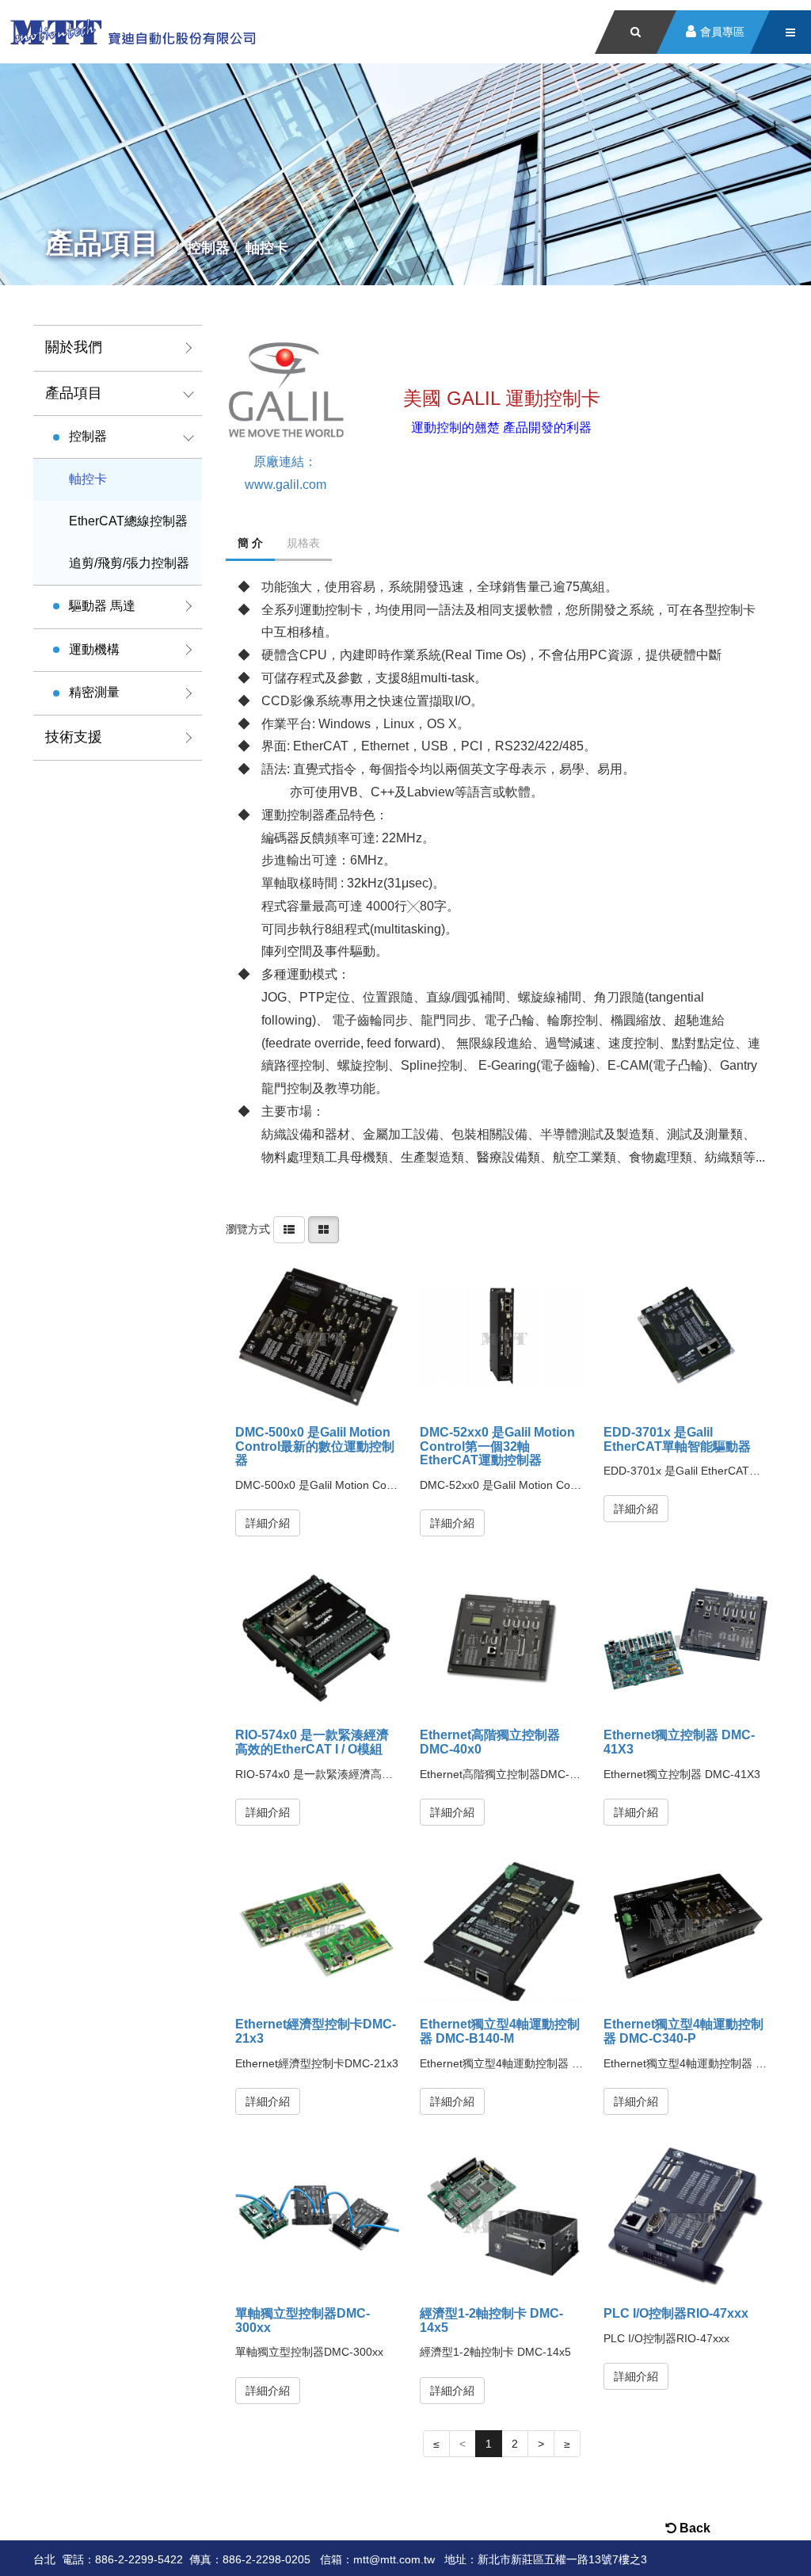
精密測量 (94, 692)
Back (693, 2528)
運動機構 (94, 649)
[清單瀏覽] (289, 1229)
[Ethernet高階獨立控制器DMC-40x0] (502, 1639)
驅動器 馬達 (102, 606)
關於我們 (74, 347)
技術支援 (74, 737)
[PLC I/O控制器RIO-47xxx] (685, 2217)
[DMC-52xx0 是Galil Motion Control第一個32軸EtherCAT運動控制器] (502, 1336)
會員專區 (722, 32)
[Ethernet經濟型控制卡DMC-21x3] (317, 1928)
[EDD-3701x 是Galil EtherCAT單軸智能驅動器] (685, 1336)
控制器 (88, 436)
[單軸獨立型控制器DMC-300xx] (317, 2217)
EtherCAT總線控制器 (128, 521)
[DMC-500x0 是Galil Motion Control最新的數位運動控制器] (317, 1336)
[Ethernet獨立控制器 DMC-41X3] (685, 1639)
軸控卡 (88, 479)
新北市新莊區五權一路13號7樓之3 (562, 2559)
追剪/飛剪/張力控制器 (129, 563)
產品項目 (74, 393)
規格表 (303, 543)
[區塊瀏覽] (324, 1229)
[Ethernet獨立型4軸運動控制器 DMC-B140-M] (502, 1928)
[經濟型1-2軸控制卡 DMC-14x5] (502, 2217)
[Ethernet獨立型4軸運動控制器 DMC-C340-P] (685, 1928)
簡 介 (250, 543)
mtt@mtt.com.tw (394, 2559)
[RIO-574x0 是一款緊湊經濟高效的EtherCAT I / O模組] (317, 1639)
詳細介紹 (268, 1523)
